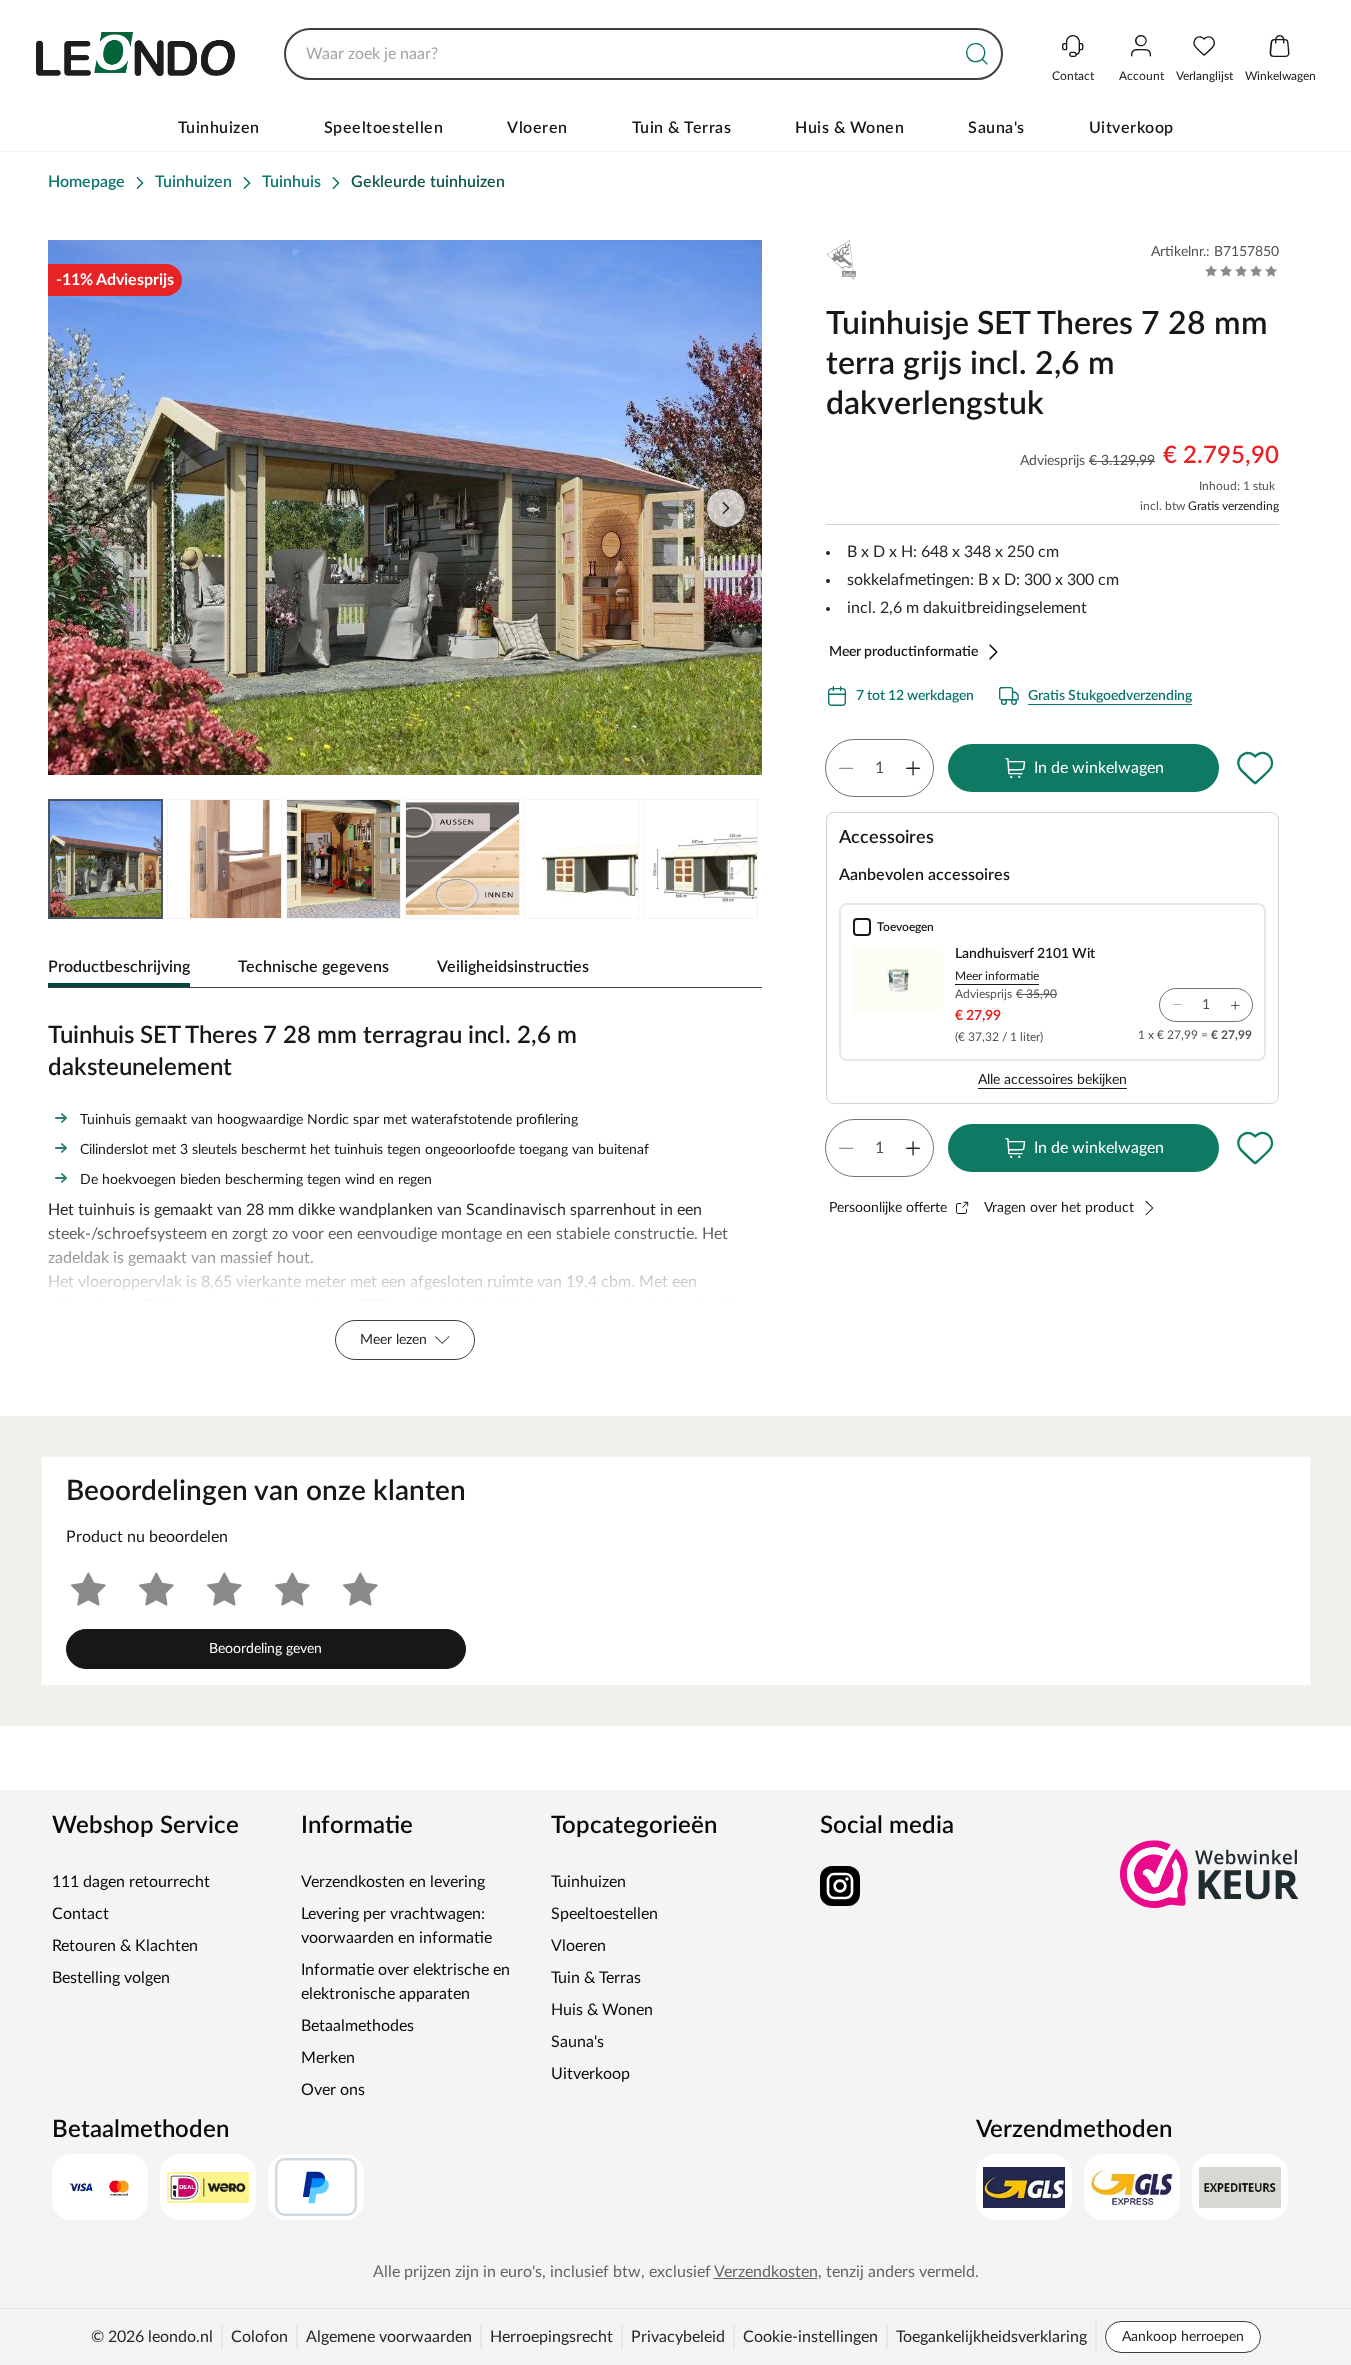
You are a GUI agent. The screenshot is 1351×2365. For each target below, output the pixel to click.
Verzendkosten (766, 2272)
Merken (328, 2058)
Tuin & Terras (682, 128)
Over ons (333, 2090)
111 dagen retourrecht (131, 1882)
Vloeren (537, 128)
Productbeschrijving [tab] (119, 967)
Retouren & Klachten (125, 1946)
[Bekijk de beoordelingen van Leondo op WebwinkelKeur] (1210, 1874)
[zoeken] (977, 54)
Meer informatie (997, 976)
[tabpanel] (405, 1186)
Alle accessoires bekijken (1052, 1080)
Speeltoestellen (384, 128)
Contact (80, 1914)
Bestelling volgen (111, 1978)
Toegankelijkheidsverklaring (991, 2337)
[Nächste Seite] (730, 859)
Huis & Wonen (849, 128)
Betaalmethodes (357, 2026)
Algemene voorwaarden (389, 2337)
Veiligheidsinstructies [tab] (513, 967)
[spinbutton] (879, 768)
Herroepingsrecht (551, 2337)
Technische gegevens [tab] (313, 967)
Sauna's (996, 128)
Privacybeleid (678, 2337)
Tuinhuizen (219, 128)
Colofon (259, 2337)
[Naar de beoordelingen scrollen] (1241, 271)
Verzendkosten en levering (393, 1882)
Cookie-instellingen (810, 2337)
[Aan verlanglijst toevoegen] (1255, 768)
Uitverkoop (1131, 128)
